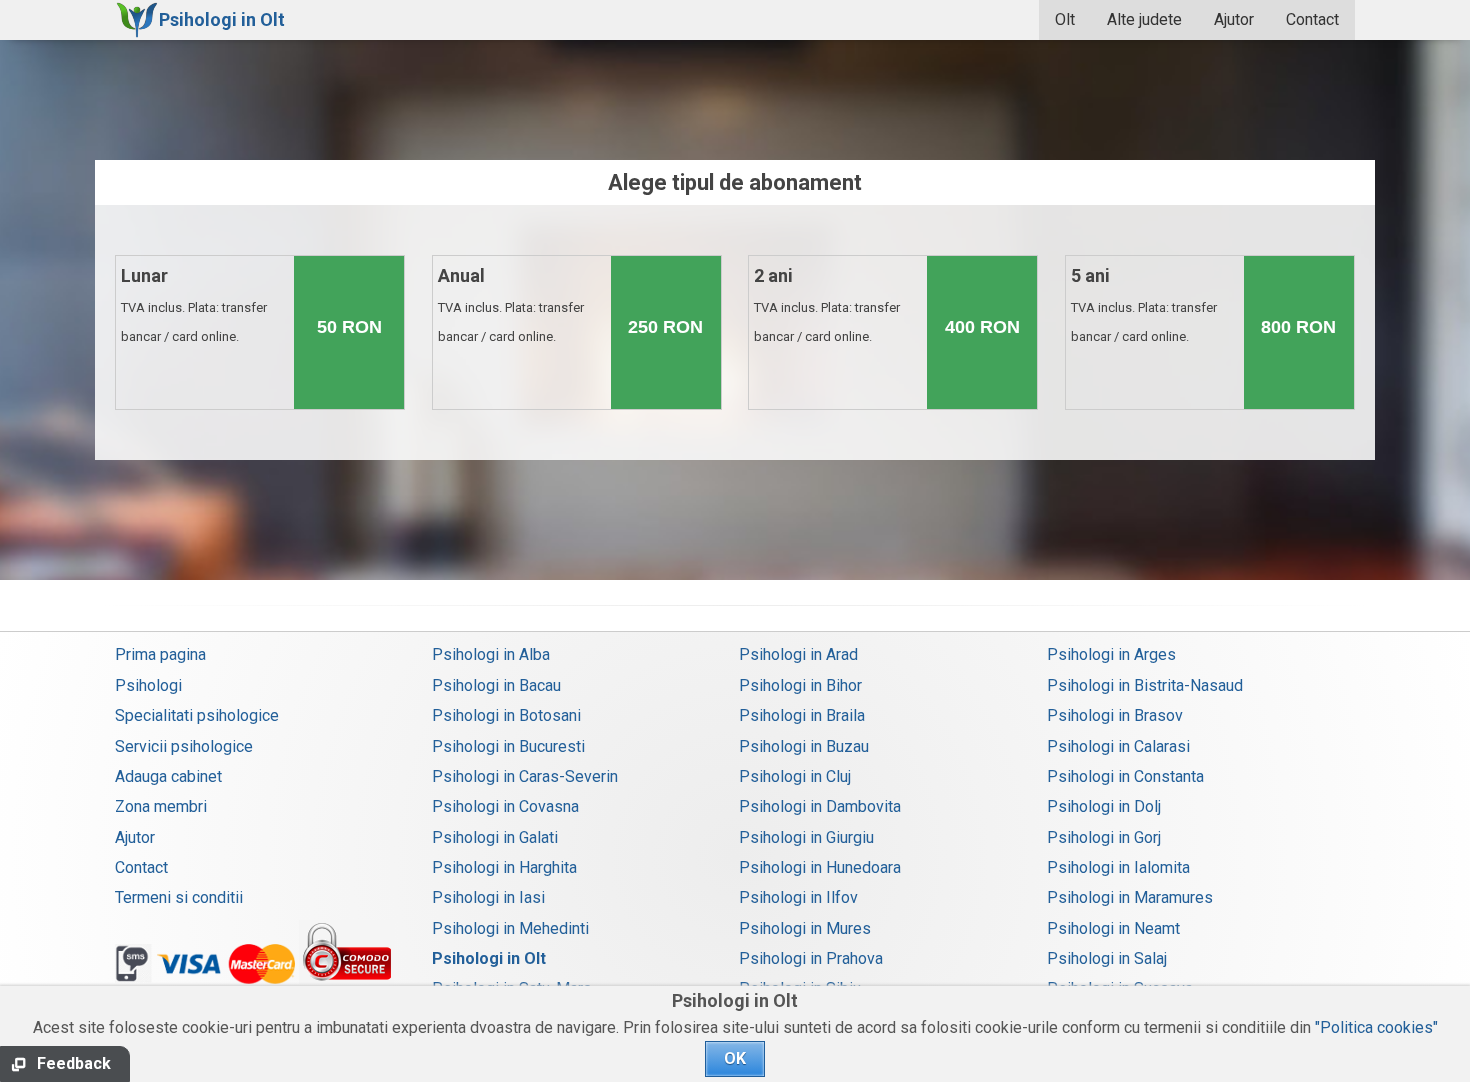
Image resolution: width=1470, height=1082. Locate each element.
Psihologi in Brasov (1115, 715)
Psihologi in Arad (798, 654)
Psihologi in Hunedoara (820, 867)
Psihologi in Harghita (504, 867)
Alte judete (1144, 19)
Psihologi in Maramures (1130, 897)
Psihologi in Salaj (1107, 958)
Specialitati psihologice (197, 715)
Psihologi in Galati (495, 837)
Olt (1065, 19)
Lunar (194, 304)
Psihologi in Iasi (488, 897)
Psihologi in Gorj (1104, 837)
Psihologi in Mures (805, 928)
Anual (511, 304)
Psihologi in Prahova (811, 958)
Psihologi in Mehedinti (510, 928)
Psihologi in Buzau (804, 746)
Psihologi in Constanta (1125, 776)
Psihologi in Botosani (506, 715)
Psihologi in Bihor (800, 685)
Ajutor (1234, 19)
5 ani (1144, 304)
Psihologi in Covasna (505, 806)
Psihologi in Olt (489, 958)
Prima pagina (160, 654)
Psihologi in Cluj (795, 776)
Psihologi (148, 685)
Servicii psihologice (184, 746)
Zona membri (161, 806)
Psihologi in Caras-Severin (525, 776)
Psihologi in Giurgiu (806, 837)
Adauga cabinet (168, 776)
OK (735, 1058)
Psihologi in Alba (491, 654)
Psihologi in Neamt (1113, 928)
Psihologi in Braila (802, 715)
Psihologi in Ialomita (1118, 867)
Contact (1312, 19)
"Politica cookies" (1376, 1027)
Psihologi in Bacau (496, 685)
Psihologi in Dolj (1104, 806)
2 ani (827, 304)
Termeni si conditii (179, 897)
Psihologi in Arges (1111, 654)
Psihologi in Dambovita (820, 806)
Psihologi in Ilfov (798, 897)
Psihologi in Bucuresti (508, 746)
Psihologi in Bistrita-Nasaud (1145, 685)
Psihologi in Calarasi (1118, 746)
